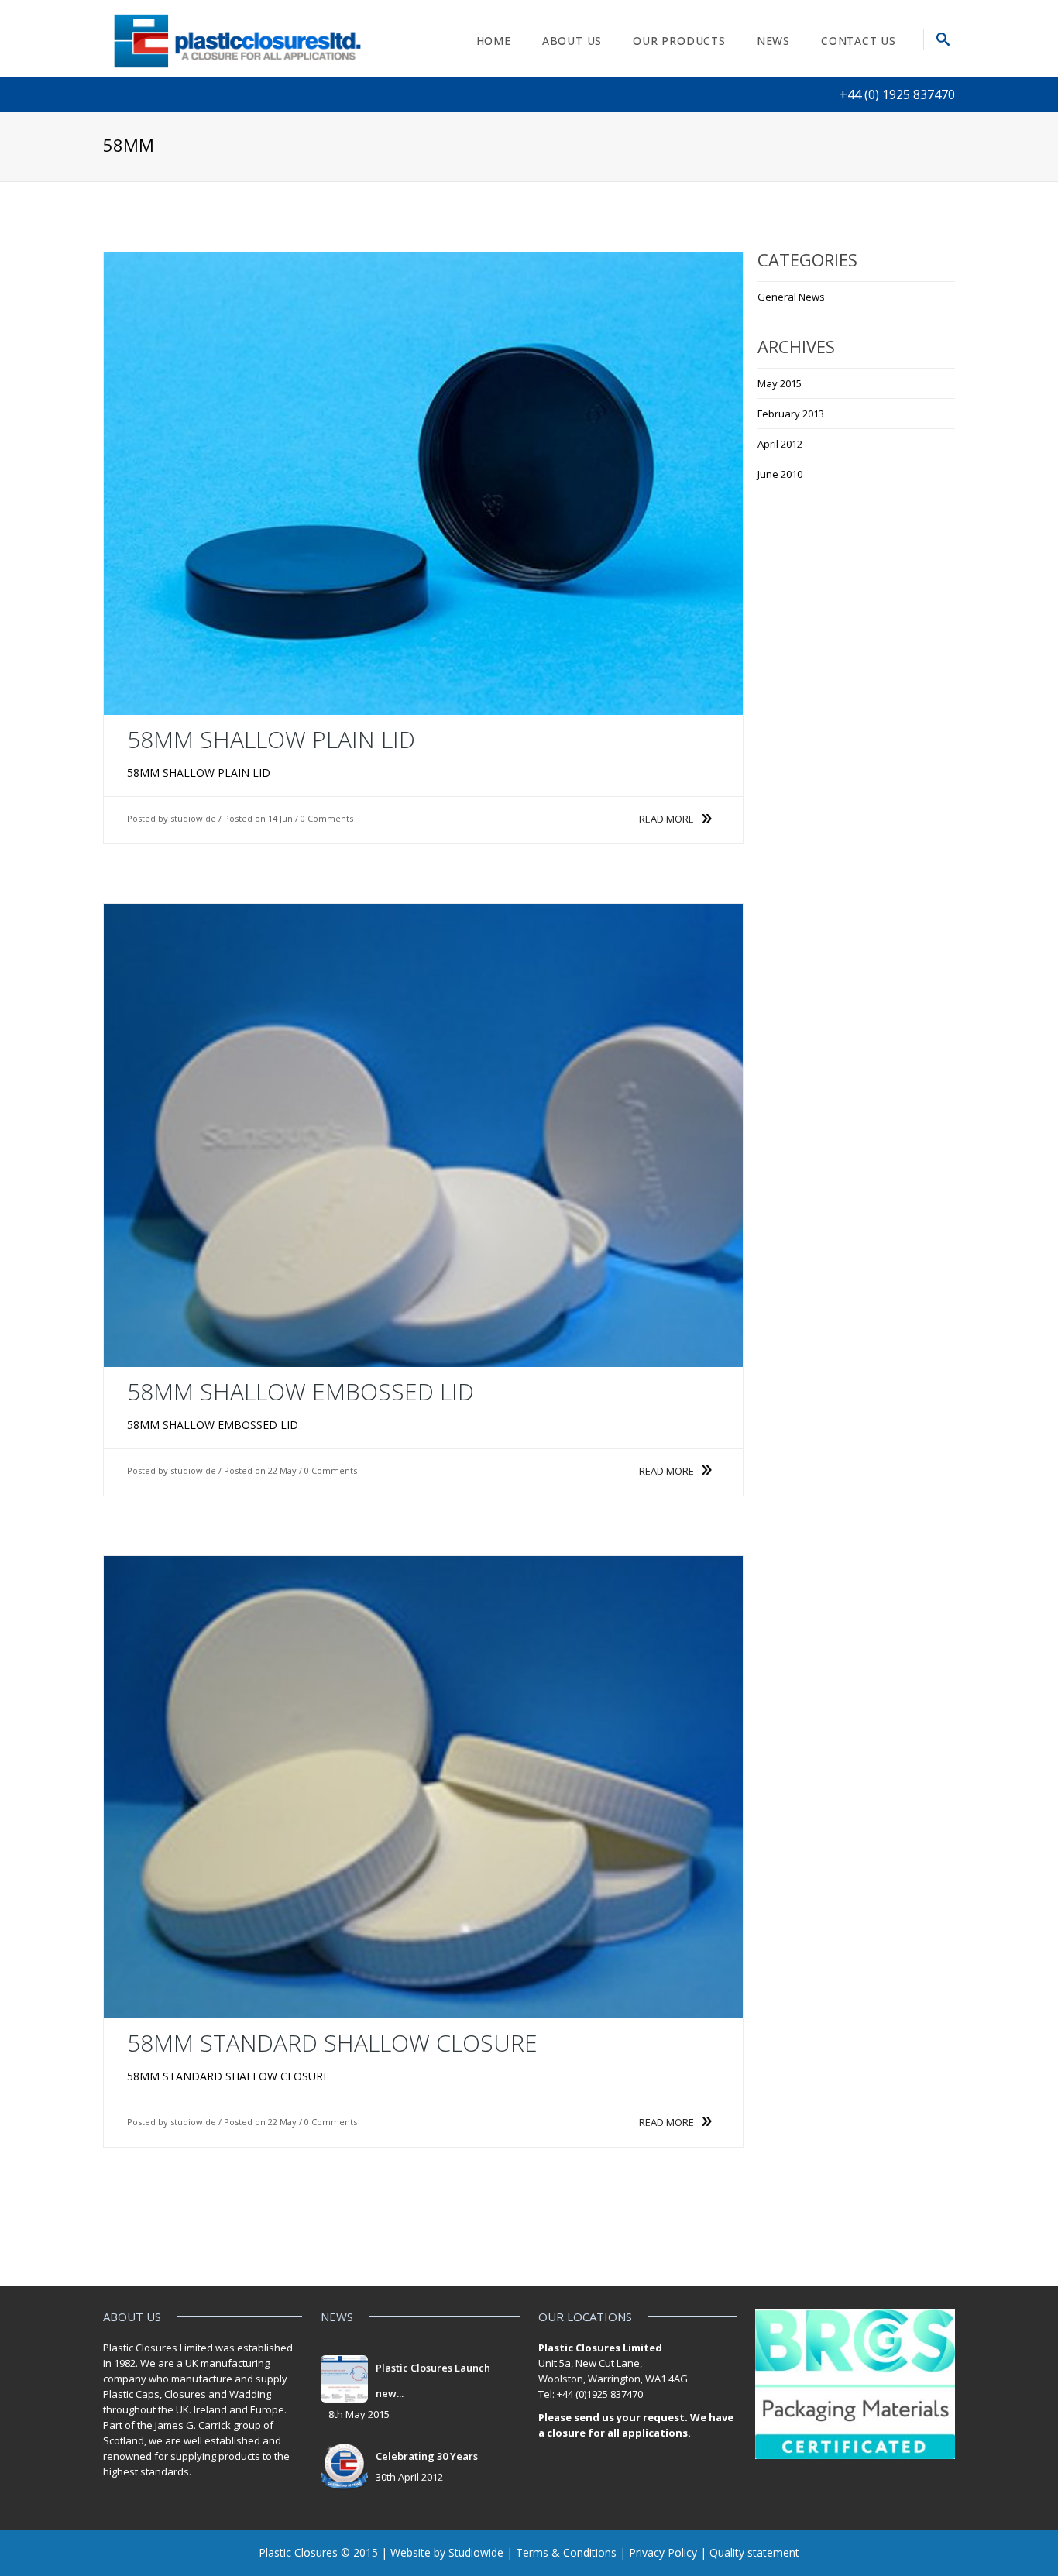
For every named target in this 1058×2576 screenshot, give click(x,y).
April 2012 (780, 444)
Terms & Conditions (566, 2552)
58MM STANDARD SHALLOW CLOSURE (332, 2043)
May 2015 (780, 383)
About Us (572, 41)
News (773, 41)
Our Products (679, 41)
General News (791, 297)
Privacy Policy (663, 2552)
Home (494, 41)
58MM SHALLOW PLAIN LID (271, 739)
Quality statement (754, 2552)
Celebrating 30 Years (427, 2456)
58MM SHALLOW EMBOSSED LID (301, 1391)
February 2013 (791, 414)
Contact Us (859, 41)
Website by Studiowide (447, 2552)
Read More (666, 819)
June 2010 (780, 474)
